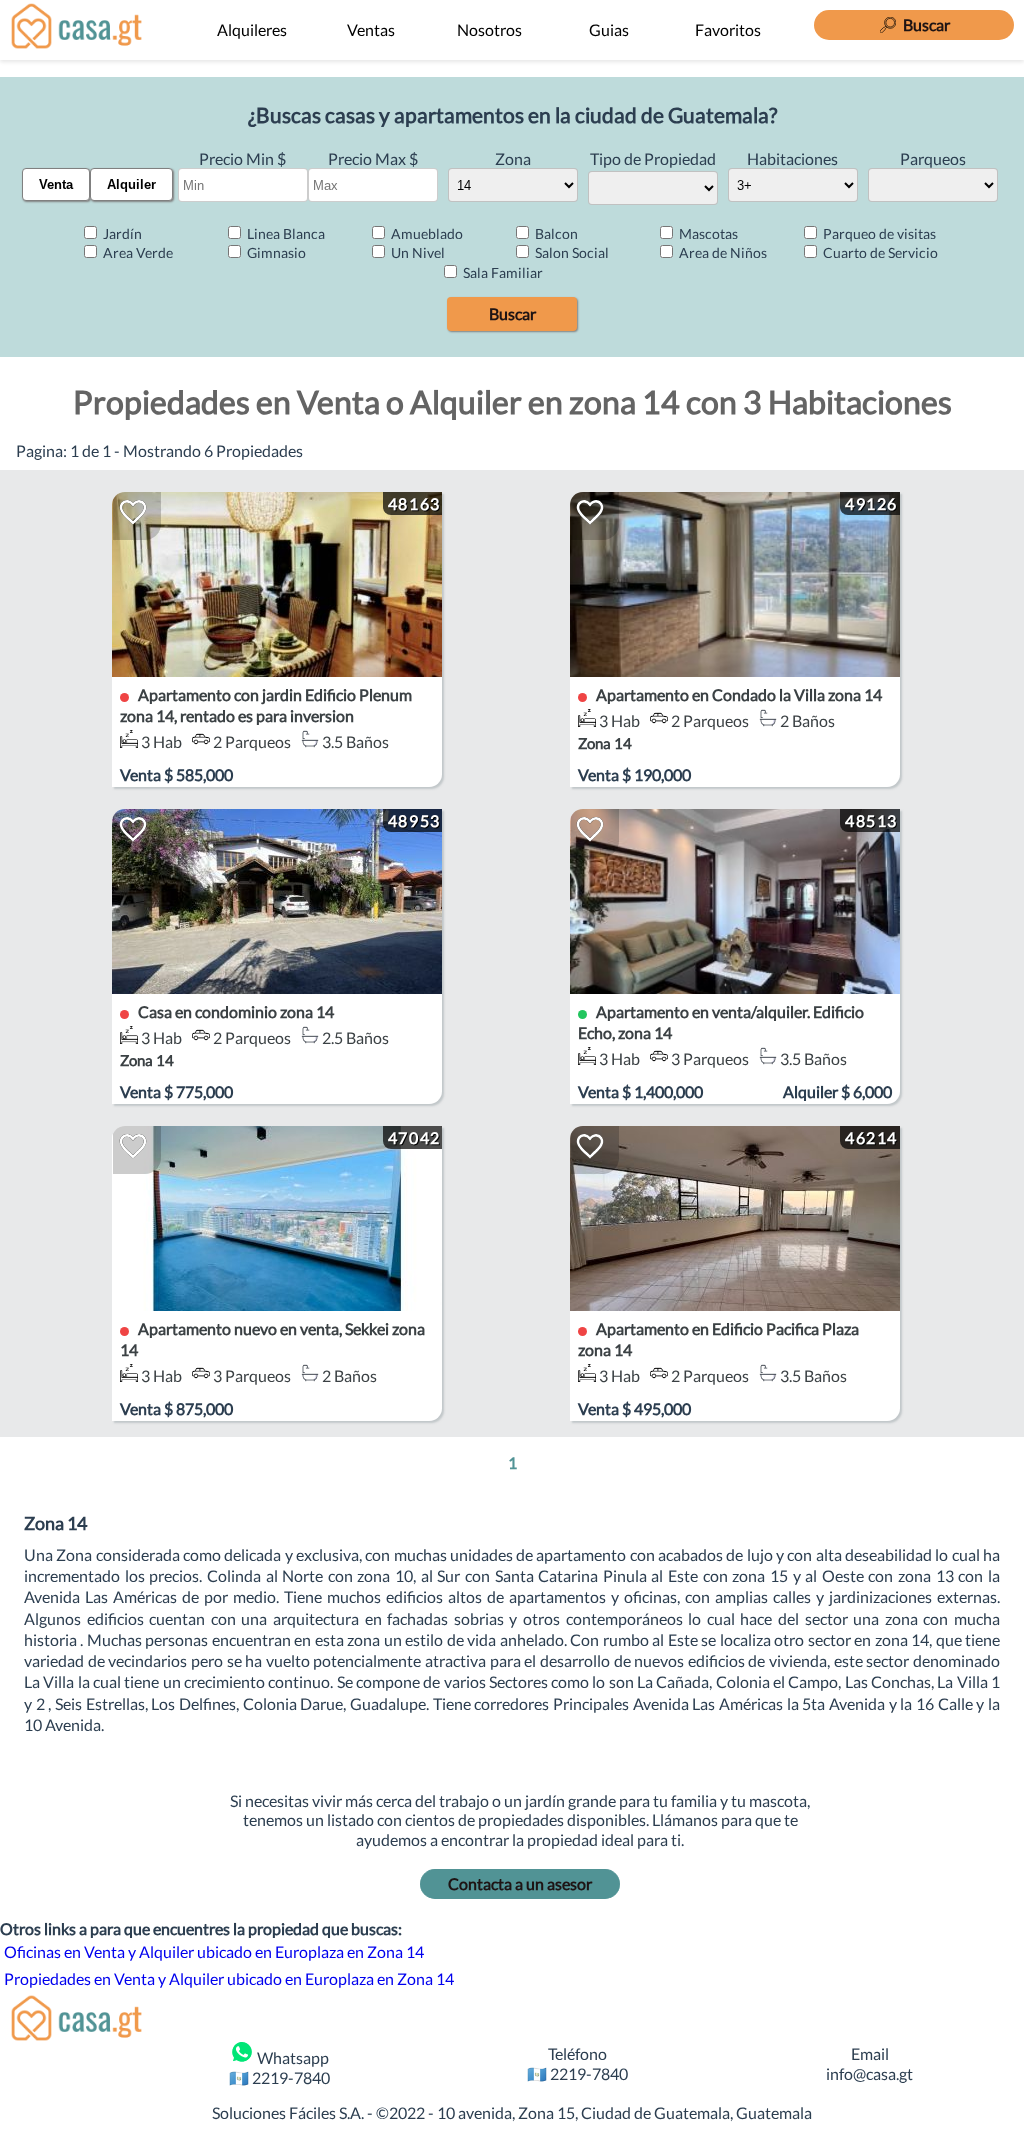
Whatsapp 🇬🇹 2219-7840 (279, 2067)
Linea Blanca (284, 233)
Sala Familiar (501, 272)
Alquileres (252, 29)
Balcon (555, 233)
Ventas (371, 29)
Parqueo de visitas (878, 233)
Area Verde (136, 252)
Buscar (512, 313)
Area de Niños (721, 252)
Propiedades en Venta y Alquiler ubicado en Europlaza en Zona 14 (229, 1978)
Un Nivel (416, 252)
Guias (609, 29)
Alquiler (131, 184)
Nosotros (489, 29)
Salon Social (570, 252)
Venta (56, 184)
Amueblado (425, 233)
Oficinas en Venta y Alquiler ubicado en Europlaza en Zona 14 (214, 1951)
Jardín (121, 233)
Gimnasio (275, 252)
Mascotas (707, 233)
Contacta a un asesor (520, 1883)
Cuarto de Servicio (879, 252)
